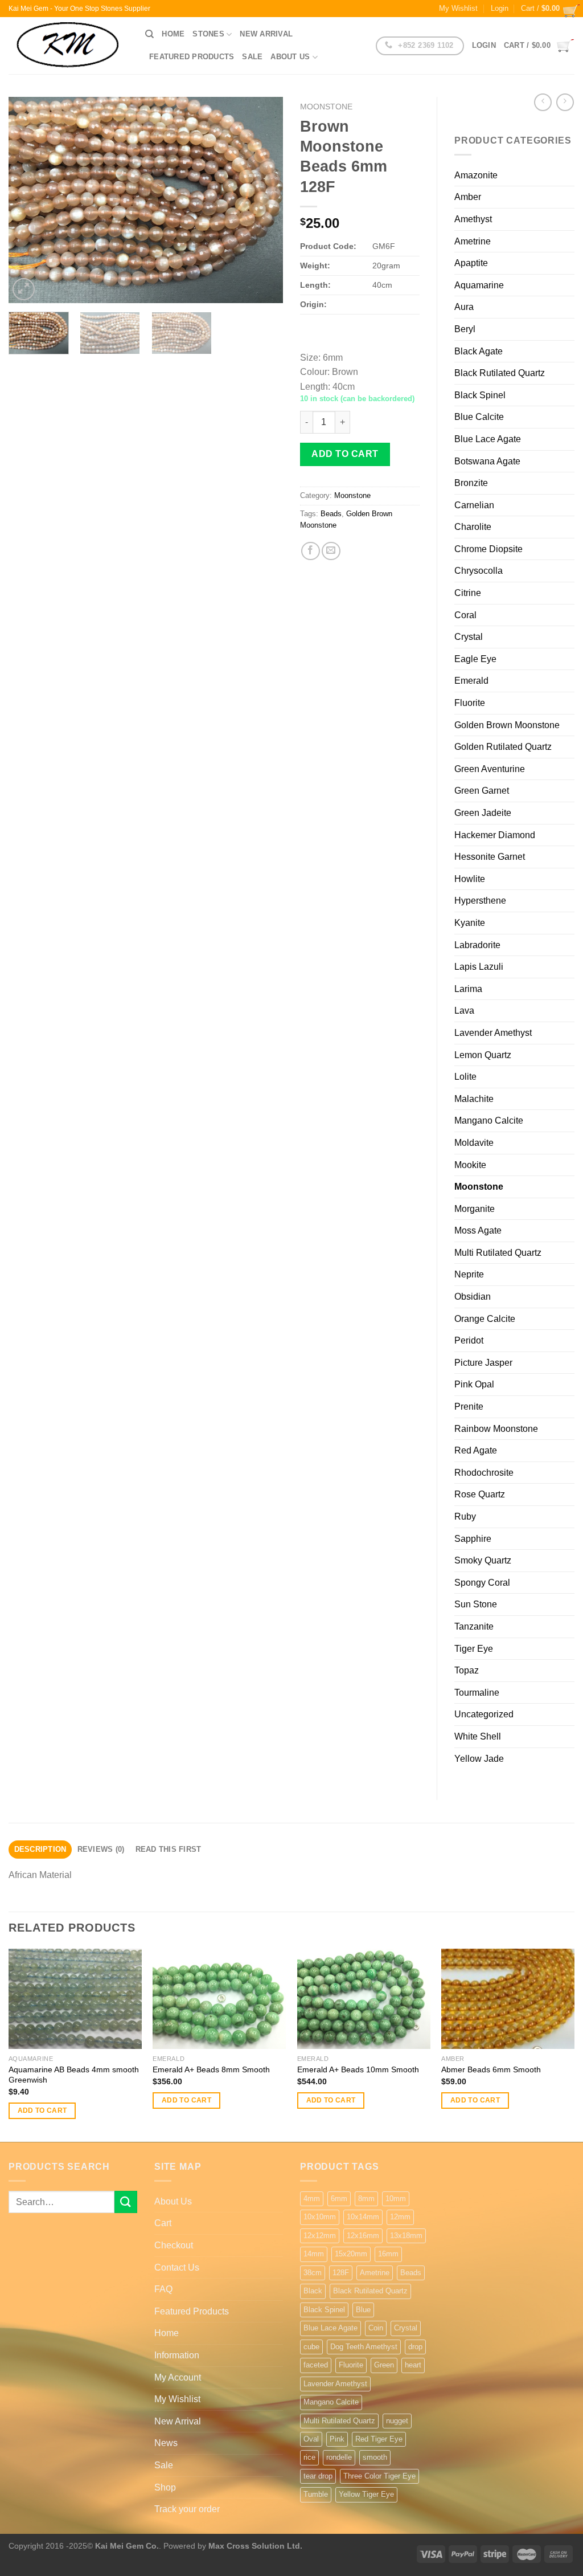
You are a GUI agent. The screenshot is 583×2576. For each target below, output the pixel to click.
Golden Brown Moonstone (507, 725)
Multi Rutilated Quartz (498, 1253)
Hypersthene (480, 901)
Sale (252, 57)
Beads (331, 514)
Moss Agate (478, 1230)
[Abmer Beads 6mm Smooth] (508, 1999)
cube (311, 2347)
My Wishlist (458, 8)
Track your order (187, 2509)
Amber (468, 197)
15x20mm (351, 2254)
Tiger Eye (474, 1649)
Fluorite (470, 703)
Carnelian (474, 505)
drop (415, 2347)
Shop (165, 2487)
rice (309, 2457)
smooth (375, 2457)
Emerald (471, 681)
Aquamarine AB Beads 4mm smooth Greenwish (74, 2075)
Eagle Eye (475, 659)
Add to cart (345, 454)
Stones (208, 34)
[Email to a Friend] (331, 551)
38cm (313, 2273)
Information (177, 2355)
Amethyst (473, 219)
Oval (311, 2439)
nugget (397, 2421)
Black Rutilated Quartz (500, 373)
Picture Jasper (483, 1363)
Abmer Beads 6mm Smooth (491, 2069)
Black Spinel (480, 395)
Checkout (174, 2245)
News (166, 2443)
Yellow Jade (479, 1759)
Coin (376, 2328)
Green (384, 2365)
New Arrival (266, 34)
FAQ (163, 2289)
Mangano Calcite (489, 1120)
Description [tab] (40, 1849)
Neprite (469, 1274)
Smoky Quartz (483, 1560)
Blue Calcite (479, 417)
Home (173, 34)
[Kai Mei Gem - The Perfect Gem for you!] (68, 46)
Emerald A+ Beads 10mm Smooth (358, 2069)
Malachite (474, 1099)
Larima (468, 989)
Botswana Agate (487, 461)
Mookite (470, 1165)
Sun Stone (476, 1604)
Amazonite (476, 175)
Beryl (465, 329)
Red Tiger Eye (379, 2439)
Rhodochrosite (484, 1473)
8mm (366, 2199)
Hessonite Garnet (490, 857)
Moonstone (326, 107)
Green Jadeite (483, 813)
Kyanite (470, 923)
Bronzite (471, 483)
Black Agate (479, 351)
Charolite (473, 527)
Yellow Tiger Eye (366, 2494)
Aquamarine (479, 285)
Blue (363, 2310)
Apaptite (471, 263)
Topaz (467, 1670)
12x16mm (363, 2236)
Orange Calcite (485, 1319)
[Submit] (126, 2202)
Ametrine (473, 241)
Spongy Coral (482, 1583)
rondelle (339, 2457)
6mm (339, 2199)
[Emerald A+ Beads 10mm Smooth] (364, 1999)
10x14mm (363, 2217)
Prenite (469, 1407)
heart (413, 2365)
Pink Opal (474, 1384)
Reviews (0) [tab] (101, 1849)
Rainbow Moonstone (496, 1429)
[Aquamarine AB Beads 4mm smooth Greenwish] (75, 1999)
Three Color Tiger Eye (379, 2476)
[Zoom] (24, 289)
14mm (314, 2254)
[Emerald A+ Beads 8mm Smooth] (219, 1999)
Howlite (470, 879)
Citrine (468, 593)
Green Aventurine (490, 769)
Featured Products (192, 57)
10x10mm (320, 2217)
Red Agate (476, 1450)
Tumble (316, 2494)
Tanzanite (474, 1626)
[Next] (263, 200)
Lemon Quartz (483, 1055)
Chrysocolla (479, 571)
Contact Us (177, 2267)
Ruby (465, 1516)
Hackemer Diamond (495, 835)
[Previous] (28, 200)
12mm (400, 2217)
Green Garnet (482, 791)
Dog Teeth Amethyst (364, 2347)
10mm (396, 2199)
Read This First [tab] (169, 1849)
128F (341, 2273)
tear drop (318, 2476)
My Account (178, 2377)
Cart (163, 2223)
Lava (464, 1011)
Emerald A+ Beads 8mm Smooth (211, 2069)
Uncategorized (484, 1714)
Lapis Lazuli (479, 967)
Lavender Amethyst (493, 1033)
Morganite (475, 1209)
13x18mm (406, 2236)
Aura (464, 307)
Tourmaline (477, 1693)
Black (313, 2291)
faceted (316, 2365)
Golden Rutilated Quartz (503, 747)
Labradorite (477, 945)
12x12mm (320, 2236)
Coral (465, 615)
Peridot (469, 1340)
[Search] (149, 34)
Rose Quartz (480, 1494)
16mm (388, 2254)
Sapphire (473, 1539)
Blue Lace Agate (488, 439)
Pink (337, 2439)
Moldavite (474, 1143)
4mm (312, 2199)
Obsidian (473, 1297)
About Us (290, 57)
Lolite (465, 1077)
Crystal (469, 637)
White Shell (478, 1736)
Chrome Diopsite (488, 549)
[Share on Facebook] (311, 551)
